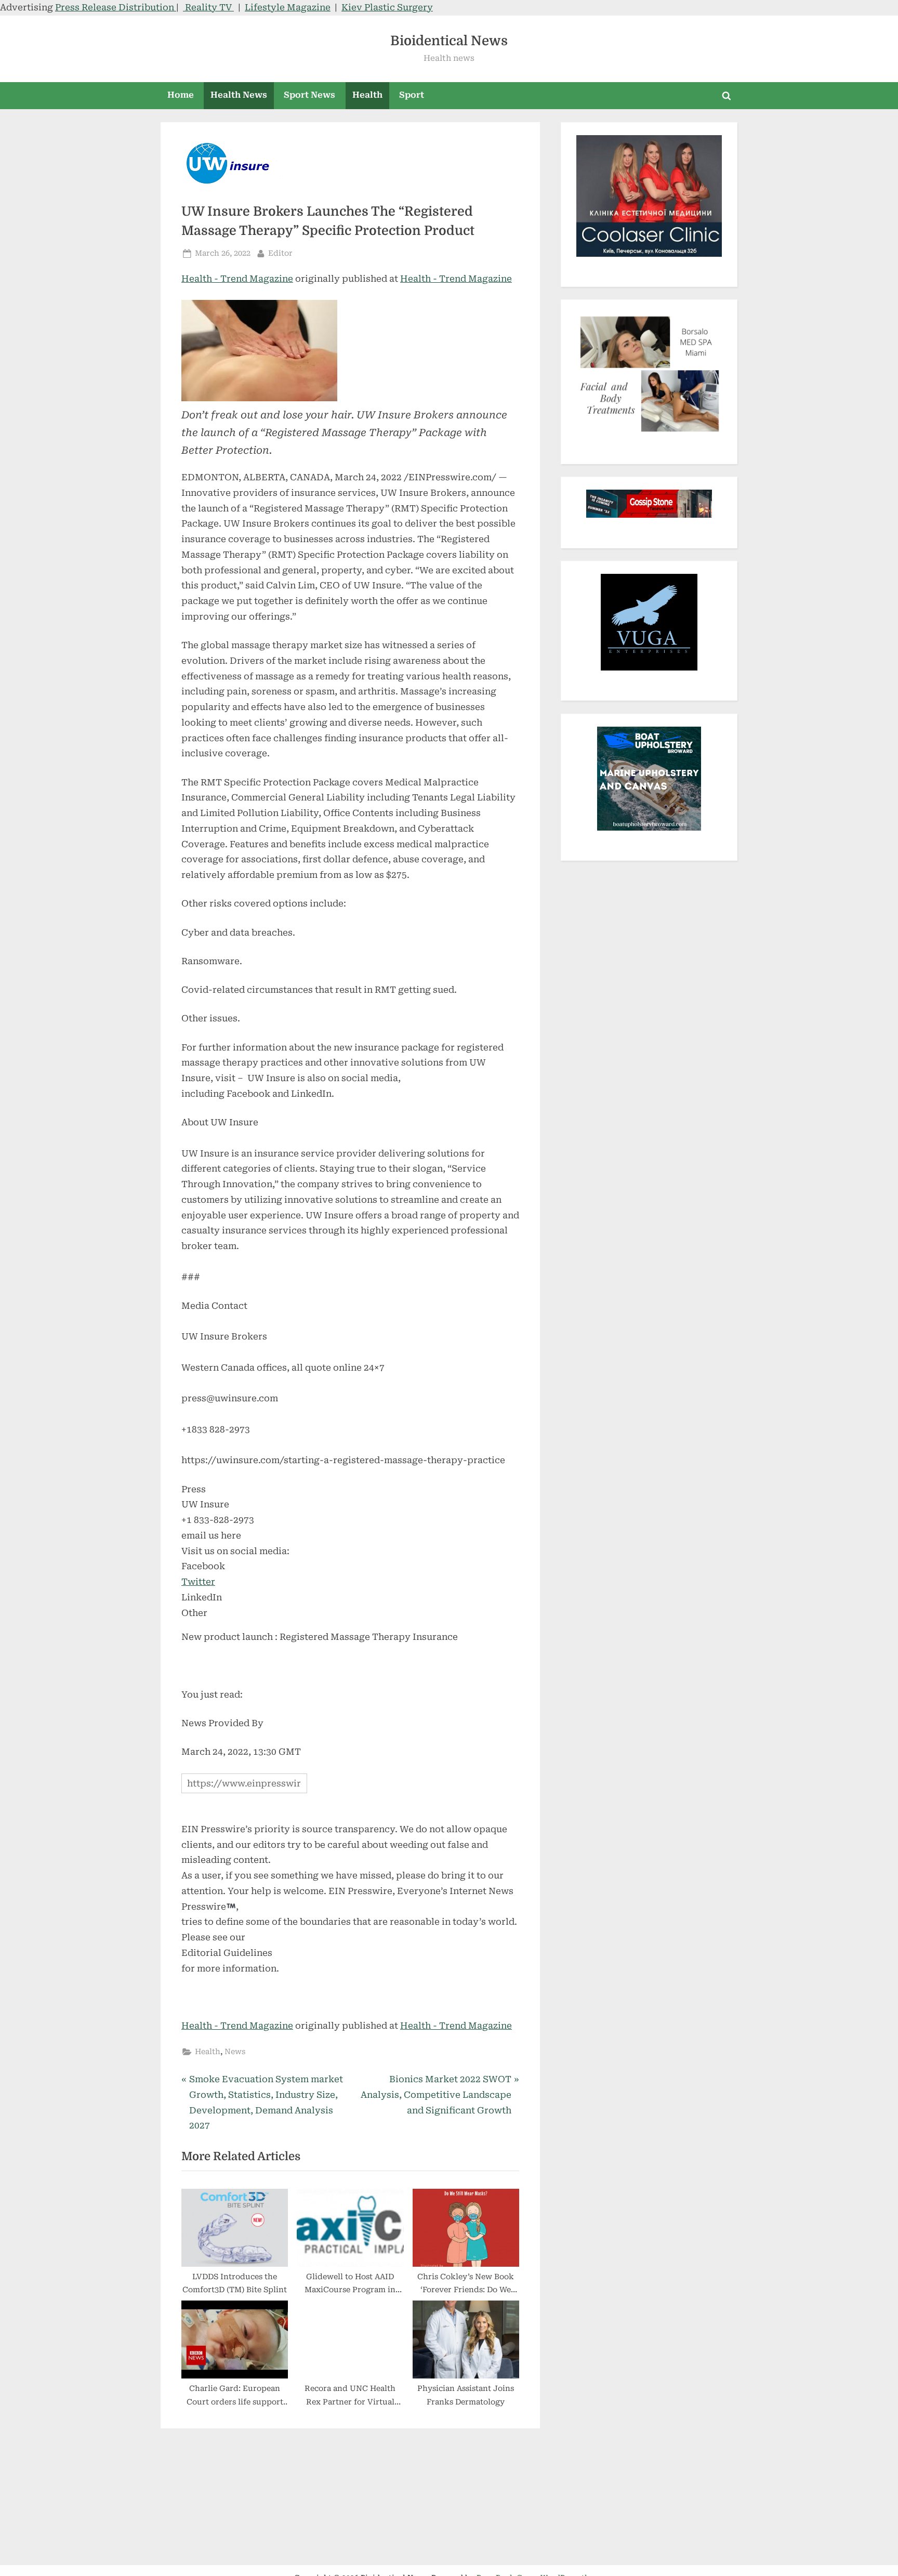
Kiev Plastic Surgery (387, 7)
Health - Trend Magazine (237, 279)
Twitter (198, 1582)
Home (181, 95)
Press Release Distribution (116, 7)
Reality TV (208, 7)
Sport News (309, 95)
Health (367, 95)
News (235, 2052)
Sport (412, 95)
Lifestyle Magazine (288, 7)
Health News (239, 95)
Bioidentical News (449, 41)
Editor (280, 253)
